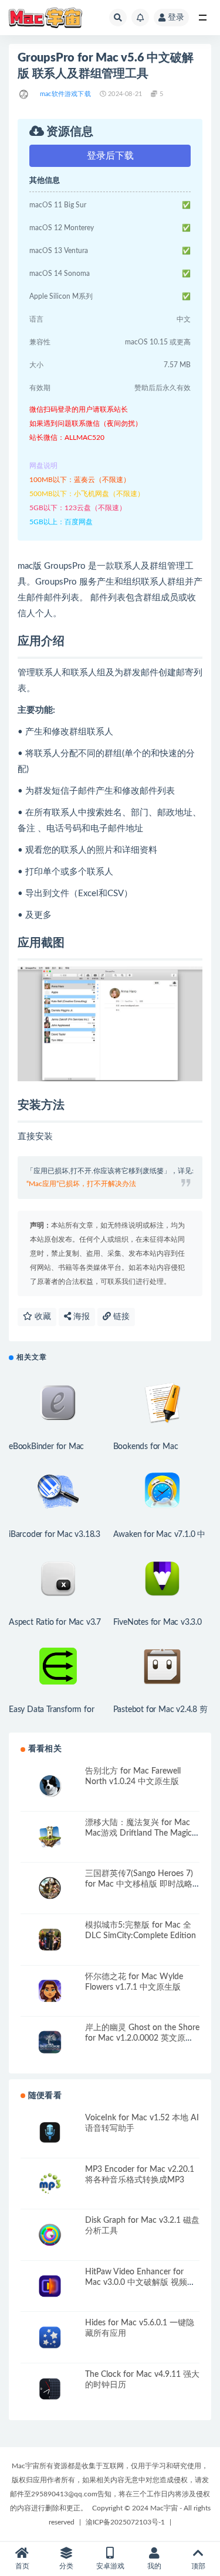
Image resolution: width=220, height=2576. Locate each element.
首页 (22, 2566)
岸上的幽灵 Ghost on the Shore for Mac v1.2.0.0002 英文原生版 (142, 2038)
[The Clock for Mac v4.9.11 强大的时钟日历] (50, 2389)
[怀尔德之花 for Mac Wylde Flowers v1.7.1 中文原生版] (50, 1991)
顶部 (198, 2566)
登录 (176, 18)
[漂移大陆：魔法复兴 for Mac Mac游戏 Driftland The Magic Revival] (50, 1837)
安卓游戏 (110, 2566)
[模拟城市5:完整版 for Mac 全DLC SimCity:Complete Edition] (50, 1940)
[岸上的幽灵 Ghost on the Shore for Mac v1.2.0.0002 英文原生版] (50, 2042)
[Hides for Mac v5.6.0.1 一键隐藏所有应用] (50, 2337)
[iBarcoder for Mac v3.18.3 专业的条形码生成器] (58, 1491)
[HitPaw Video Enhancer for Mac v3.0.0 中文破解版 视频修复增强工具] (50, 2286)
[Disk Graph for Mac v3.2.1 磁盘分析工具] (50, 2235)
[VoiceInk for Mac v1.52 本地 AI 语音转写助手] (50, 2132)
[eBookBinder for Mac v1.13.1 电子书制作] (58, 1403)
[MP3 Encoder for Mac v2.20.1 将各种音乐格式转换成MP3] (50, 2184)
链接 (120, 1317)
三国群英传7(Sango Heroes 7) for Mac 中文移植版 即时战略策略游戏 (139, 1884)
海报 (80, 1317)
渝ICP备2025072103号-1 (125, 2522)
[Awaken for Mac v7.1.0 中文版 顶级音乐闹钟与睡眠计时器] (163, 1491)
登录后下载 (110, 156)
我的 (154, 2566)
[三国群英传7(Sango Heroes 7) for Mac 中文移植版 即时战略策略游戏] (50, 1888)
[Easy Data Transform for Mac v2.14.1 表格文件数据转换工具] (58, 1666)
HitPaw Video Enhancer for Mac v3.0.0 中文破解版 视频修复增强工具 (140, 2283)
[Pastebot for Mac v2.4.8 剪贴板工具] (163, 1666)
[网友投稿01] (24, 94)
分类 (66, 2566)
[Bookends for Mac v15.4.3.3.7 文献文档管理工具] (163, 1403)
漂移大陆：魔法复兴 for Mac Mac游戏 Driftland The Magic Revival (138, 1833)
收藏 (42, 1317)
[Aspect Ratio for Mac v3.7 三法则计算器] (58, 1579)
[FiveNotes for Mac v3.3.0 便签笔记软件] (163, 1579)
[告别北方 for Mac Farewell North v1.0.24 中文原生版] (50, 1786)
